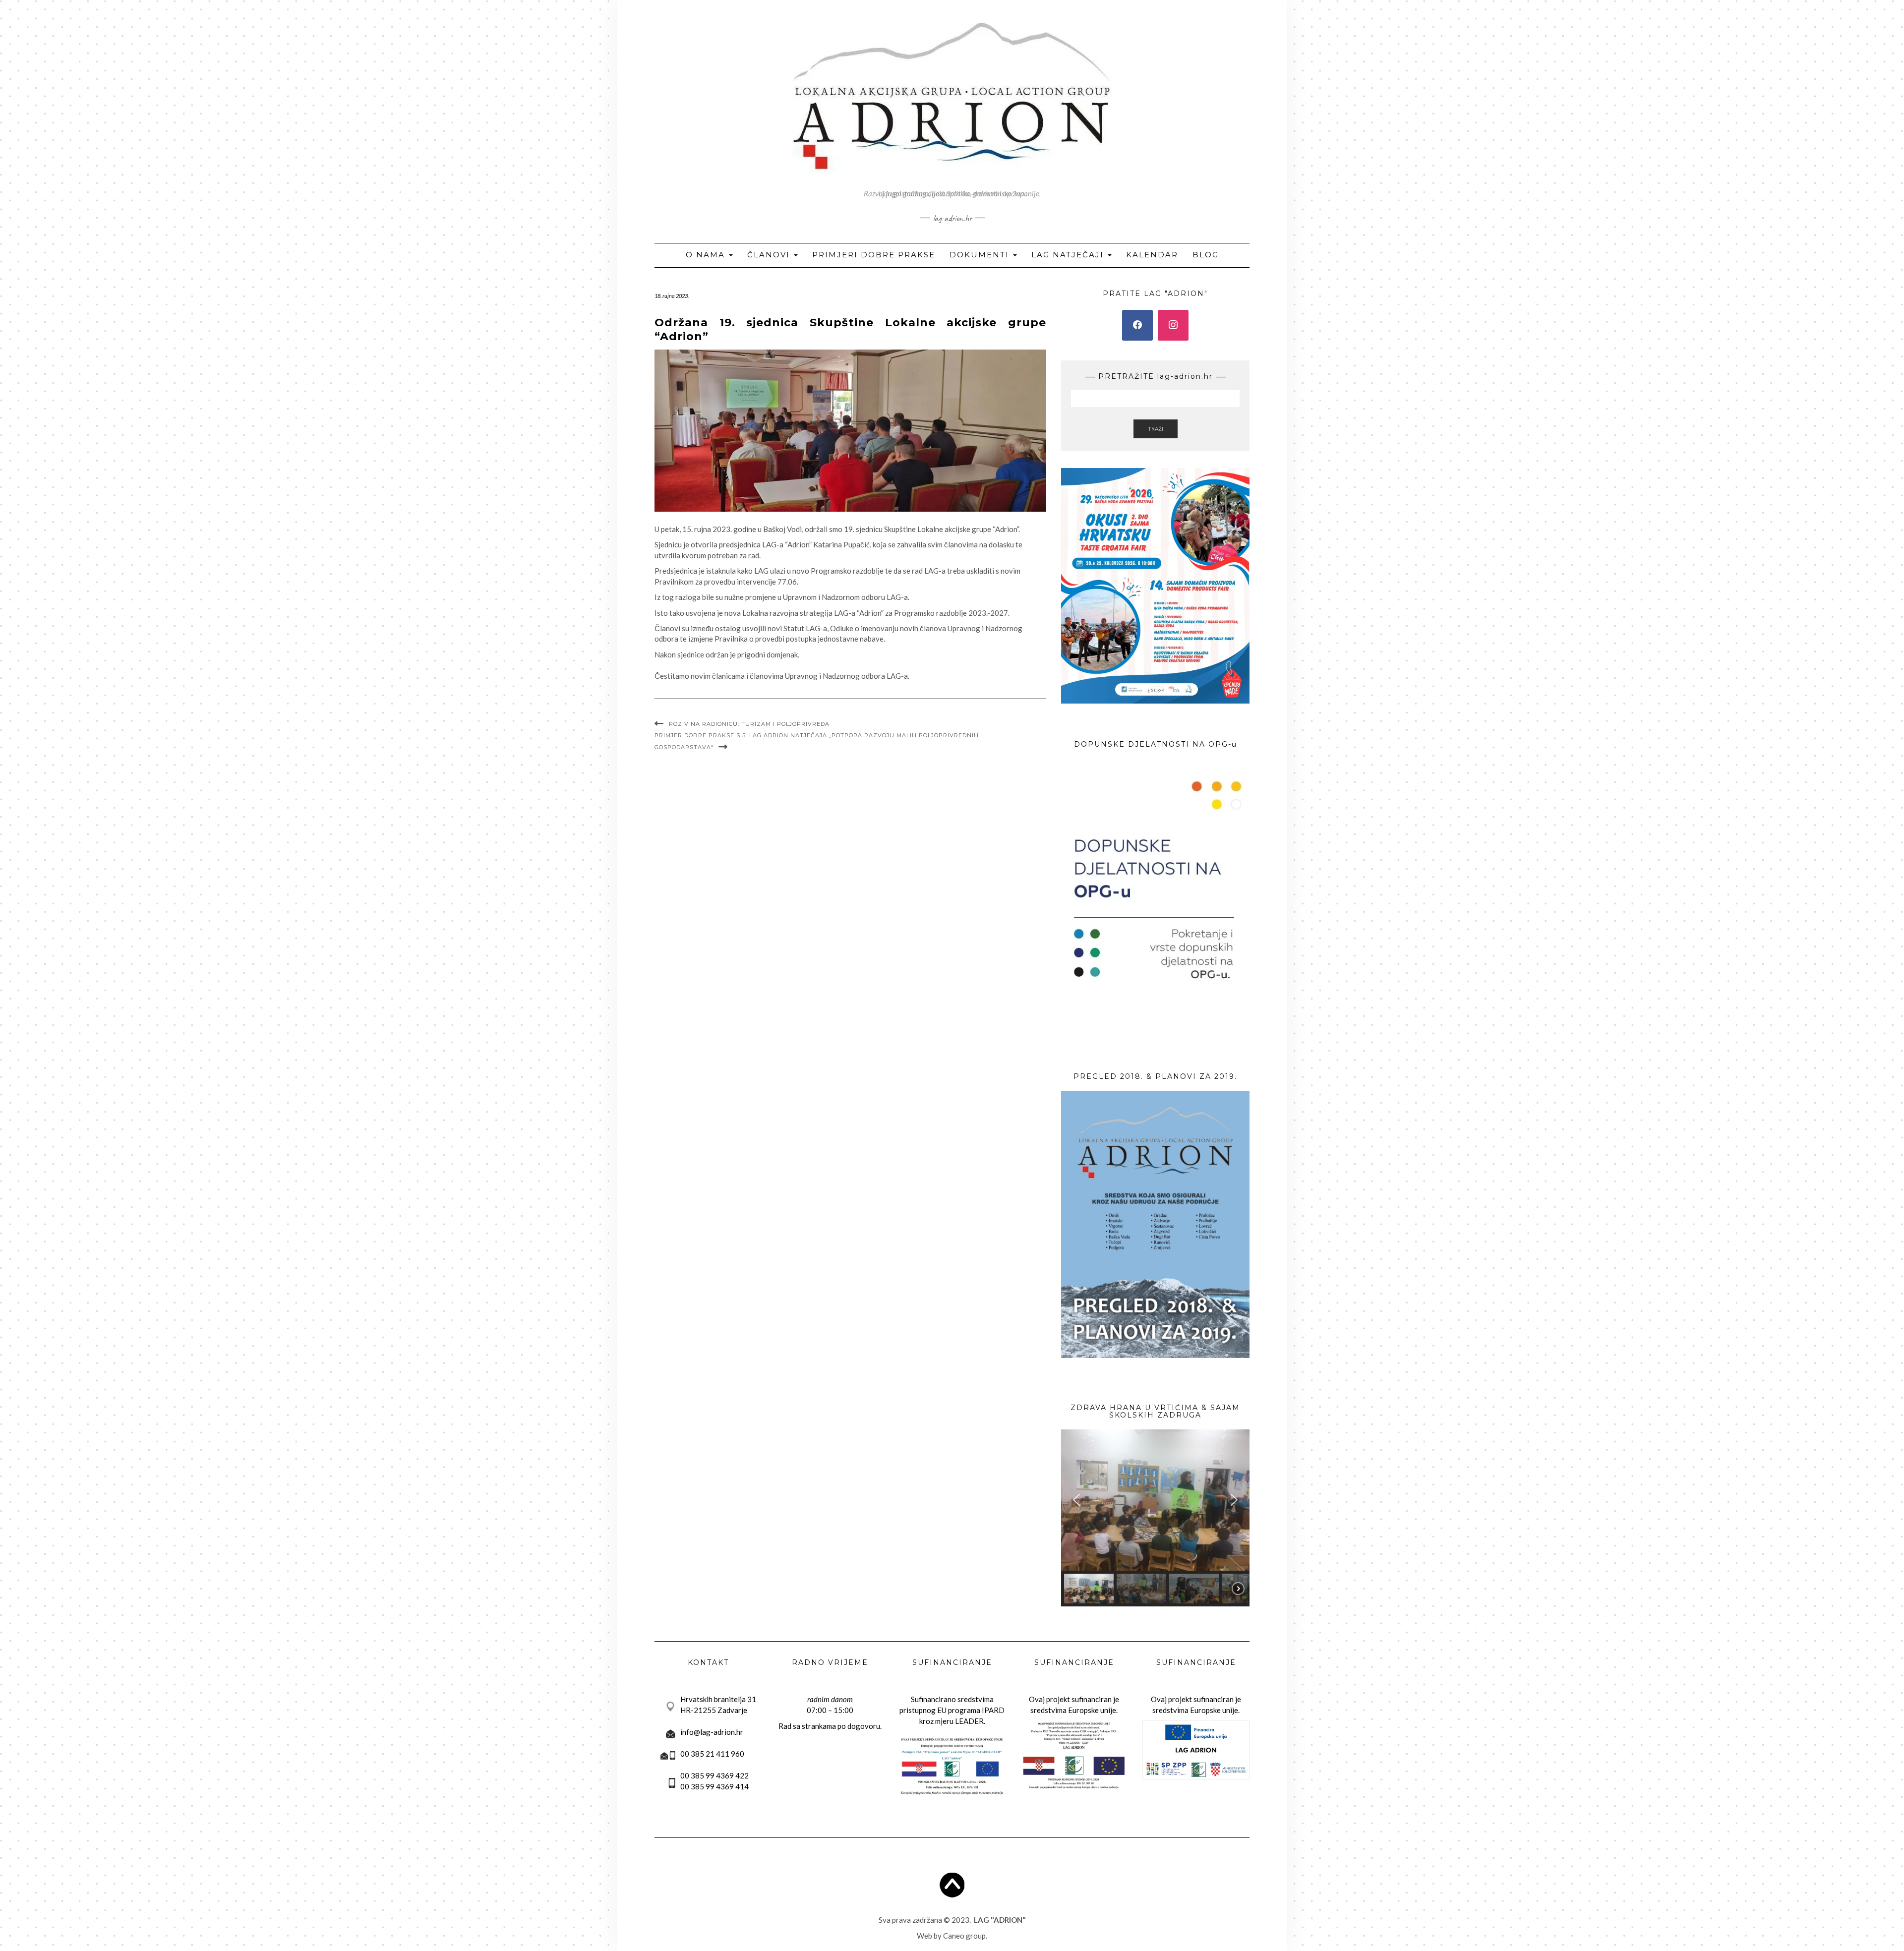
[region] (1155, 1518)
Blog (1206, 255)
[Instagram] (1173, 325)
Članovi (770, 255)
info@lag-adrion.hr (712, 1732)
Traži (1156, 429)
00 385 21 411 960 (712, 1754)
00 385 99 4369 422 (714, 1775)
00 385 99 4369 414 (714, 1786)
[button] (1076, 1500)
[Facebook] (1137, 325)
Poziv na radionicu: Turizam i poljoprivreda (749, 724)
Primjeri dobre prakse (874, 255)
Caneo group (964, 1936)
